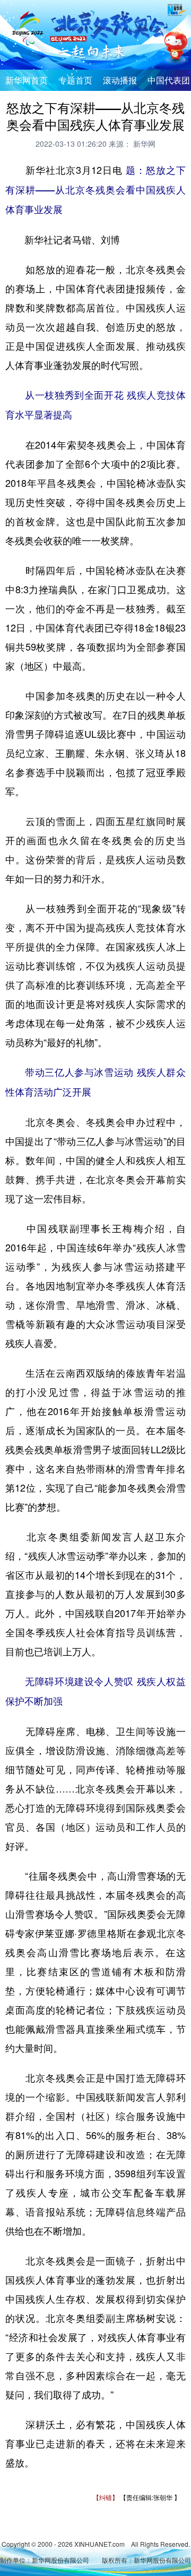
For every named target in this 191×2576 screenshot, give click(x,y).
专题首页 (75, 80)
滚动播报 (120, 80)
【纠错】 (106, 2497)
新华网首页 (27, 80)
